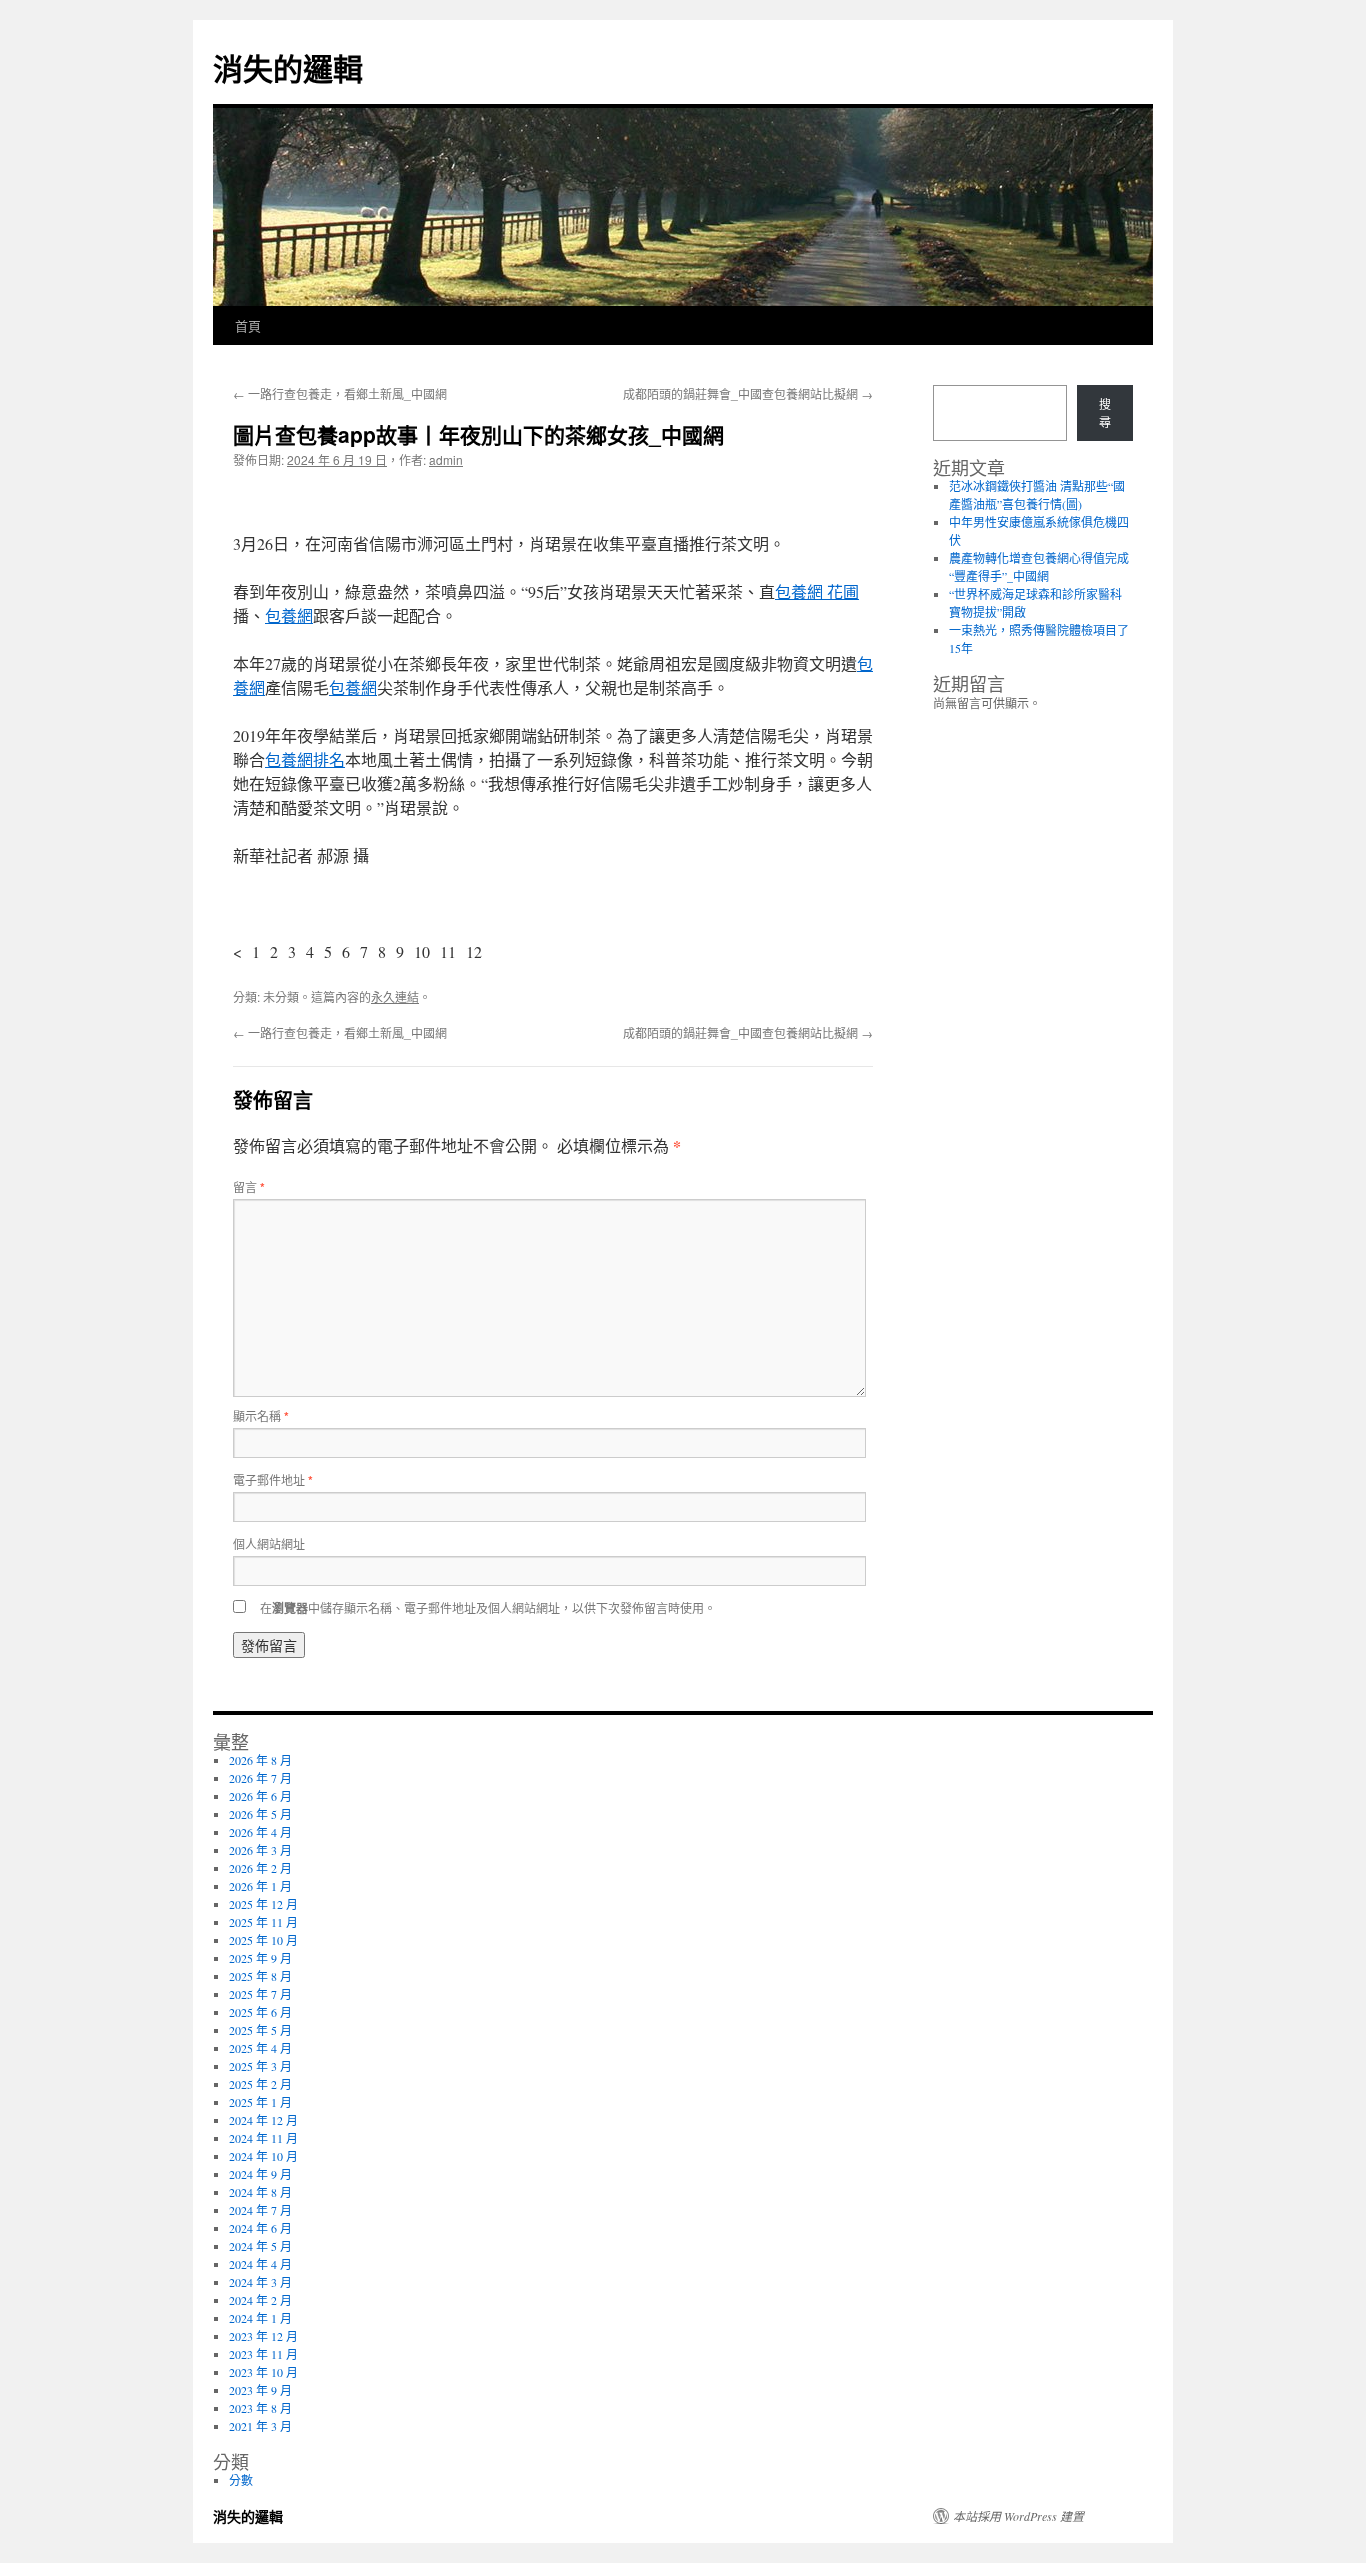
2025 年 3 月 (260, 2066)
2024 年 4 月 (260, 2264)
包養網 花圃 (817, 591)
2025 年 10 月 (263, 1940)
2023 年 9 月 (260, 2390)
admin (446, 459)
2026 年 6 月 (260, 1796)
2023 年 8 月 (260, 2408)
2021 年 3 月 (260, 2426)
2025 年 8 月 (260, 1976)
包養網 (289, 615)
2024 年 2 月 (260, 2300)
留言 (249, 1186)
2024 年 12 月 (263, 2120)
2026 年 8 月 (260, 1760)
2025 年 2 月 (260, 2084)
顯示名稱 (261, 1415)
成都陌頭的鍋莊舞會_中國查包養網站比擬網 (748, 393)
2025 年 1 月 (260, 2102)
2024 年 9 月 (260, 2174)
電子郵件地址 (273, 1479)
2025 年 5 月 (260, 2030)
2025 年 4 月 (260, 2048)
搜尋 (1105, 413)
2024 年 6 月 (260, 2228)
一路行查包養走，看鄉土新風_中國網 (340, 393)
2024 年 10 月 (263, 2156)
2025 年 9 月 (260, 1958)
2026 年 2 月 (260, 1868)
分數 (241, 2480)
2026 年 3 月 (260, 1850)
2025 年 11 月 (263, 1922)
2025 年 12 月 (263, 1904)
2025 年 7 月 (260, 1994)
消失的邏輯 (288, 67)
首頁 (248, 325)
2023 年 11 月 (263, 2354)
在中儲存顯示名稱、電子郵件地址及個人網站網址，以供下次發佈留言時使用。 (488, 1607)
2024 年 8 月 (260, 2192)
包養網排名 (305, 759)
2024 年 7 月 (260, 2210)
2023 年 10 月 (263, 2372)
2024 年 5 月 (260, 2246)
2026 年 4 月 (260, 1832)
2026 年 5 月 (260, 1814)
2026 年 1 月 (260, 1886)
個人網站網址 (269, 1543)
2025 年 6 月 (260, 2012)
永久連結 (395, 996)
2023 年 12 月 (263, 2336)
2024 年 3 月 (260, 2282)
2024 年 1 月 (260, 2318)
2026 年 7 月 (260, 1778)
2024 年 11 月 (263, 2138)
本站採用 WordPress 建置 (1018, 2516)
